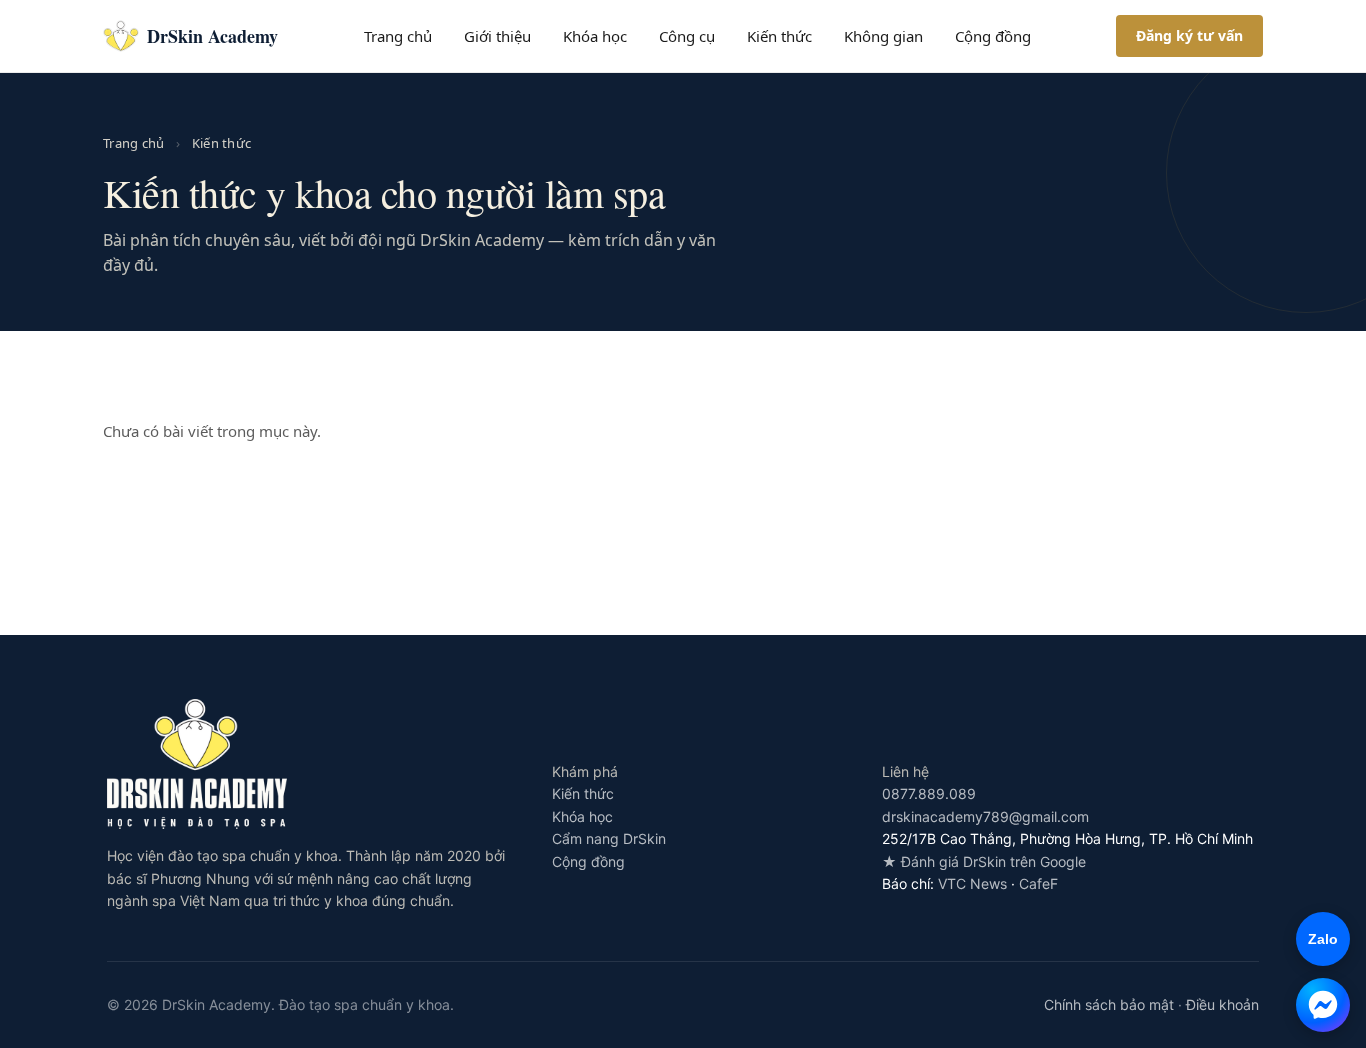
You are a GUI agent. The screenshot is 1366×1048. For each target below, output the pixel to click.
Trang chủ (398, 36)
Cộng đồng (993, 36)
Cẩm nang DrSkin (609, 838)
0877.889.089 (929, 793)
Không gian (883, 36)
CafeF (1038, 883)
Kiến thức (779, 36)
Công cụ (687, 36)
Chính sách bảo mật (1109, 1004)
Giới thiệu (497, 36)
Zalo (1317, 939)
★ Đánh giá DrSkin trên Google (984, 861)
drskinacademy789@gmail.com (985, 816)
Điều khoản (1222, 1004)
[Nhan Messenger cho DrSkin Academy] (1323, 1005)
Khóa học (595, 36)
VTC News (972, 883)
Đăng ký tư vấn (1189, 35)
